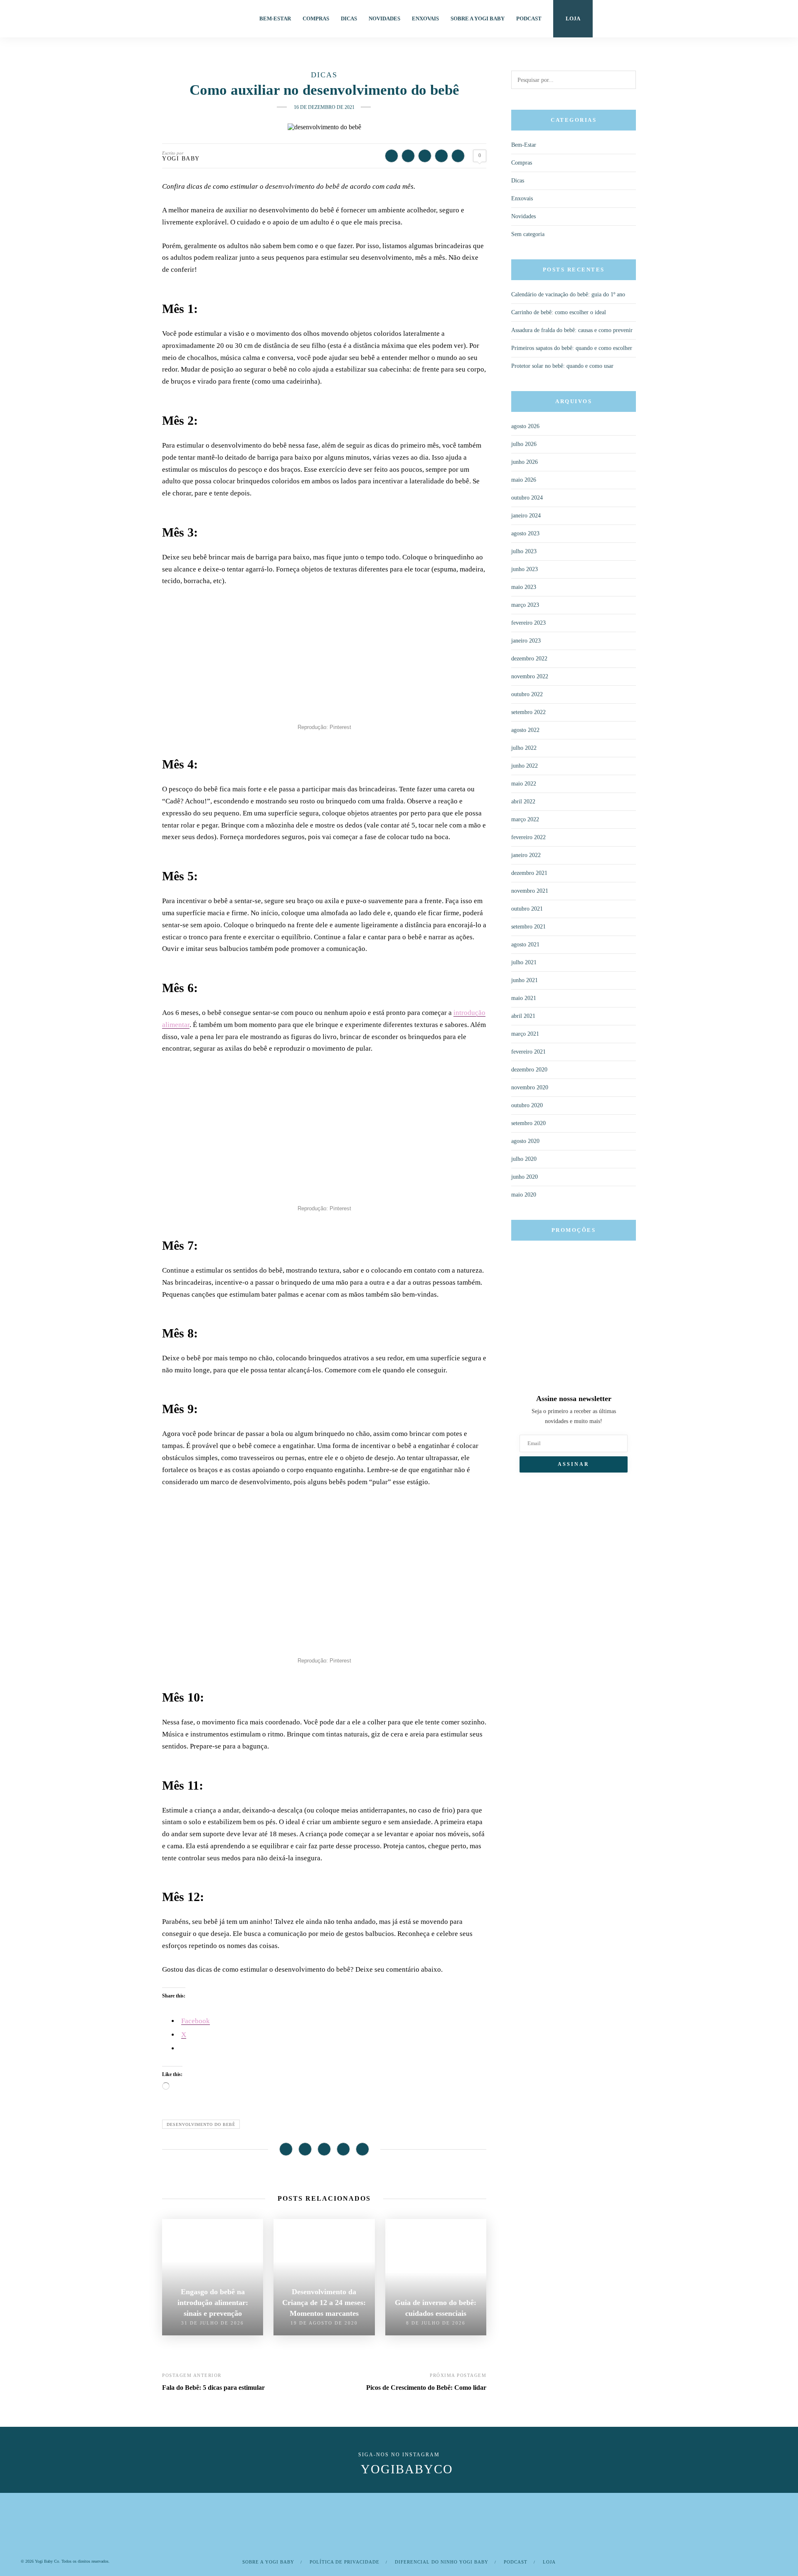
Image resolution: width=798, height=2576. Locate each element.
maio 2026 (524, 480)
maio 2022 (524, 784)
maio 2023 (524, 587)
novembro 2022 (530, 676)
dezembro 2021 (529, 873)
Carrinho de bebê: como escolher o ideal (559, 312)
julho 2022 (524, 748)
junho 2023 (525, 569)
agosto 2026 (525, 426)
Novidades (384, 18)
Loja (573, 18)
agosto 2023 (525, 533)
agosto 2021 (525, 944)
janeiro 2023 (526, 641)
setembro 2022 (528, 712)
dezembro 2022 (529, 659)
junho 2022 (525, 766)
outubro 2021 (527, 909)
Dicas (349, 18)
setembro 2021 (528, 927)
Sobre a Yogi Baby (478, 18)
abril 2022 (523, 802)
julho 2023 (524, 551)
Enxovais (425, 18)
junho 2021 (525, 980)
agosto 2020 (525, 1141)
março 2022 (525, 819)
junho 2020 (525, 1177)
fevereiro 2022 (528, 837)
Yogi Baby (181, 159)
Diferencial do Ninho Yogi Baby (442, 2562)
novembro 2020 (530, 1087)
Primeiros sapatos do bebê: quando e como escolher (572, 348)
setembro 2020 (528, 1123)
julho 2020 (524, 1159)
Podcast (529, 18)
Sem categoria (528, 234)
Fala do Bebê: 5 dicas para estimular (213, 2388)
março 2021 (525, 1034)
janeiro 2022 (526, 855)
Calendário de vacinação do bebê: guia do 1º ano (568, 294)
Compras (316, 18)
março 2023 (525, 605)
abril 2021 (523, 1016)
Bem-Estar (275, 18)
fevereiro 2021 (528, 1052)
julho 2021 (524, 962)
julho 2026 (524, 444)
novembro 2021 (530, 891)
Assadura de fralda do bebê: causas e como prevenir (572, 330)
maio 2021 (524, 998)
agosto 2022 (525, 730)
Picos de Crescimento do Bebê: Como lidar (426, 2388)
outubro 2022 (527, 694)
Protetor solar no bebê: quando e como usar (562, 366)
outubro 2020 (527, 1105)
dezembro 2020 (529, 1070)
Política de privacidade (345, 2562)
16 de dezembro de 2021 (324, 107)
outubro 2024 (527, 498)
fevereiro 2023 (528, 623)
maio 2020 (524, 1195)
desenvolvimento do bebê (201, 2124)
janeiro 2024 (526, 516)
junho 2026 (525, 462)
